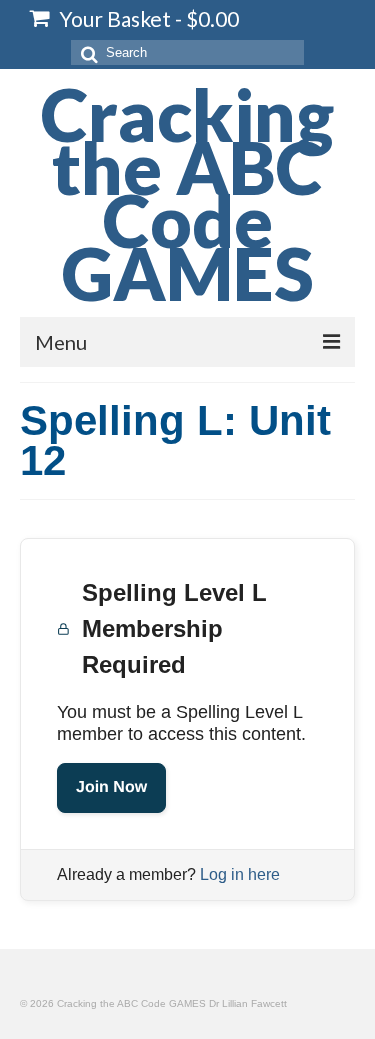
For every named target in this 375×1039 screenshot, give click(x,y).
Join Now (111, 787)
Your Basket (147, 18)
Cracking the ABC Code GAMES (187, 193)
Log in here (240, 874)
